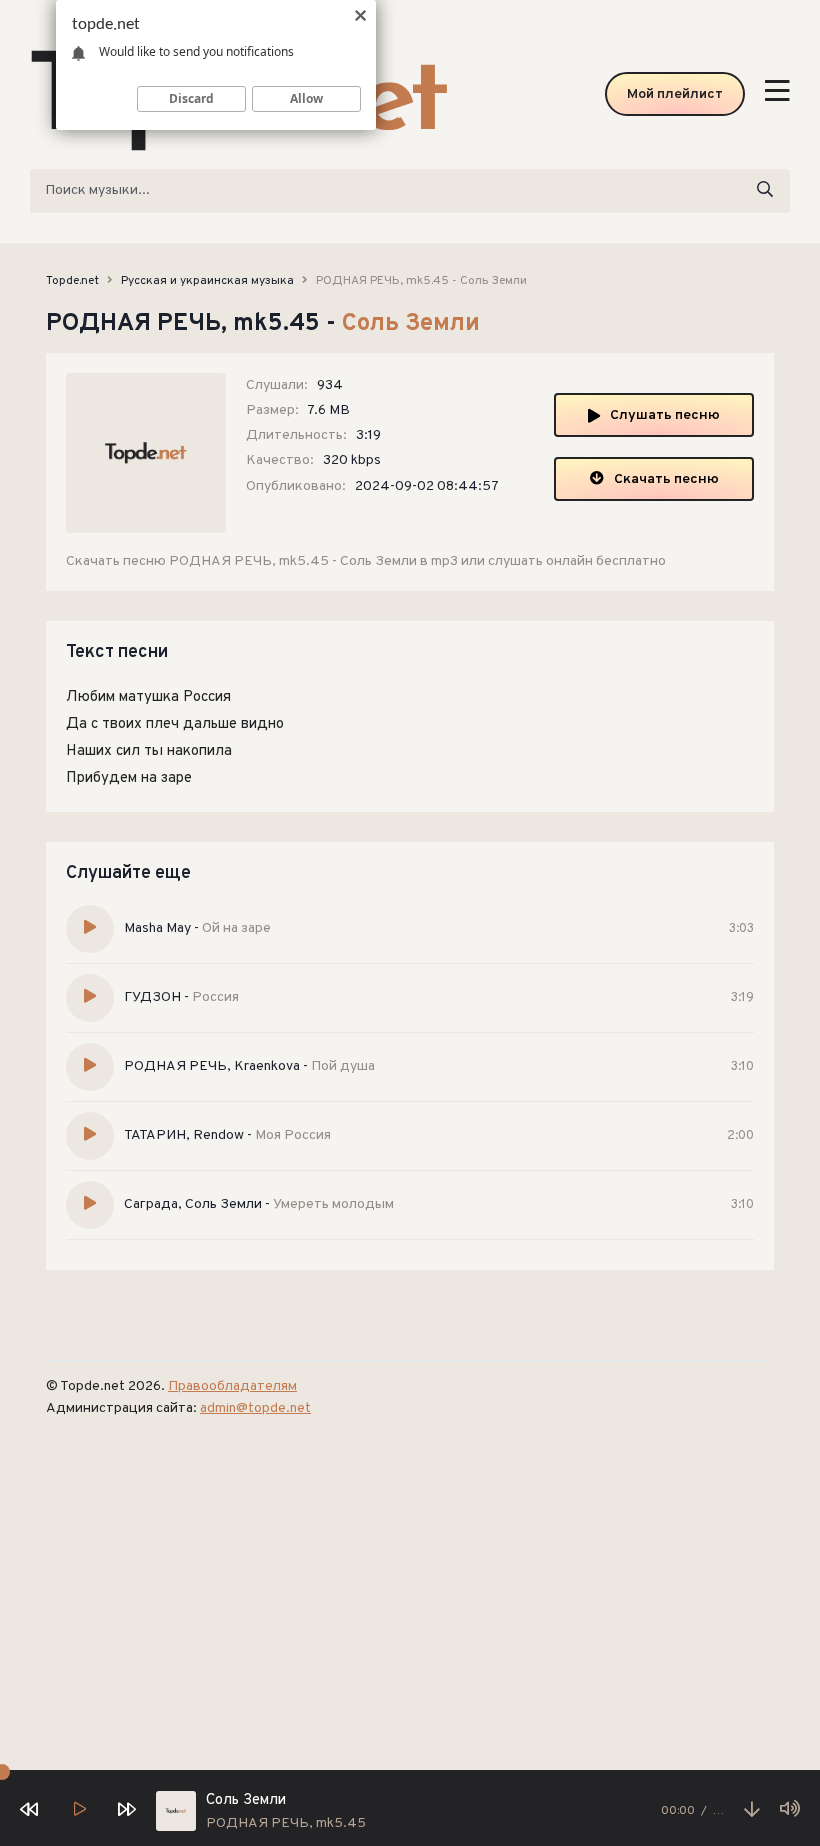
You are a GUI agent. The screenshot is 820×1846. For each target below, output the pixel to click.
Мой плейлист (675, 94)
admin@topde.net (255, 1408)
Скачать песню (666, 479)
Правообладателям (232, 1386)
